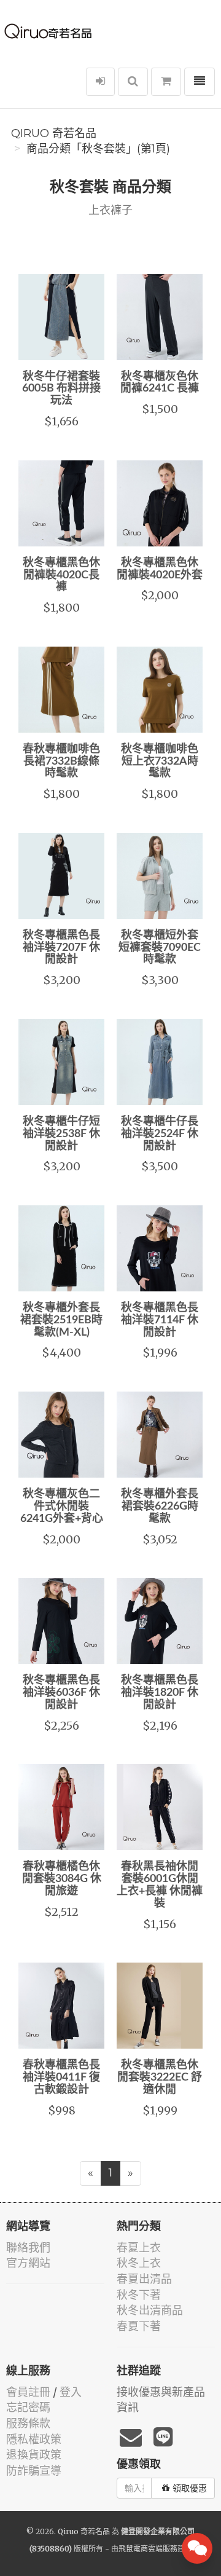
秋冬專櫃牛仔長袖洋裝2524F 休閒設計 (160, 1134)
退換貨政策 (34, 2455)
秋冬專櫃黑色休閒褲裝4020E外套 (160, 569)
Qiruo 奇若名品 (54, 133)
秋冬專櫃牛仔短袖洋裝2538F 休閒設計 (61, 1134)
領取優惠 (190, 2488)
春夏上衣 (139, 2247)
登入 (71, 2392)
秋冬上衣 (139, 2263)
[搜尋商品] (133, 82)
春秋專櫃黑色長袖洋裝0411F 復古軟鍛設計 (61, 2078)
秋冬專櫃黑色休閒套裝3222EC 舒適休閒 (160, 2078)
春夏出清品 (144, 2279)
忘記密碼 (28, 2407)
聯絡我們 (28, 2247)
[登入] (100, 82)
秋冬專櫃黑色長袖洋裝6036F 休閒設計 (61, 1693)
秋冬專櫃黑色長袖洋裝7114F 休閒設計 (160, 1320)
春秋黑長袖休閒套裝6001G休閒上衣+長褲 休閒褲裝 (160, 1885)
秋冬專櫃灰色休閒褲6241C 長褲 (160, 383)
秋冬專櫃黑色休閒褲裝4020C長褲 (61, 575)
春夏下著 (139, 2326)
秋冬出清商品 (150, 2310)
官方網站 (28, 2263)
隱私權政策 (34, 2439)
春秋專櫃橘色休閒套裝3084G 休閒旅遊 (62, 1879)
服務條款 (28, 2423)
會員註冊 (28, 2392)
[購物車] (166, 82)
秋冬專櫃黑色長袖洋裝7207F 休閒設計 (61, 948)
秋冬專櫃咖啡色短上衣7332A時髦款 (160, 762)
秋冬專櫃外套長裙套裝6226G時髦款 (160, 1507)
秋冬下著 (139, 2295)
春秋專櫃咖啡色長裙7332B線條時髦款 (61, 762)
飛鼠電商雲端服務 (148, 2549)
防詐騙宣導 (34, 2471)
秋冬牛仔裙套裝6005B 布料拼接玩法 (61, 389)
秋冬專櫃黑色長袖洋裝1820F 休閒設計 (160, 1693)
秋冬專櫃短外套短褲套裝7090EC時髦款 (160, 948)
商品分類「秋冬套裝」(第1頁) (98, 149)
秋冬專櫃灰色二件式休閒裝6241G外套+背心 (62, 1507)
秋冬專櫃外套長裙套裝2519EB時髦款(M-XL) (61, 1320)
